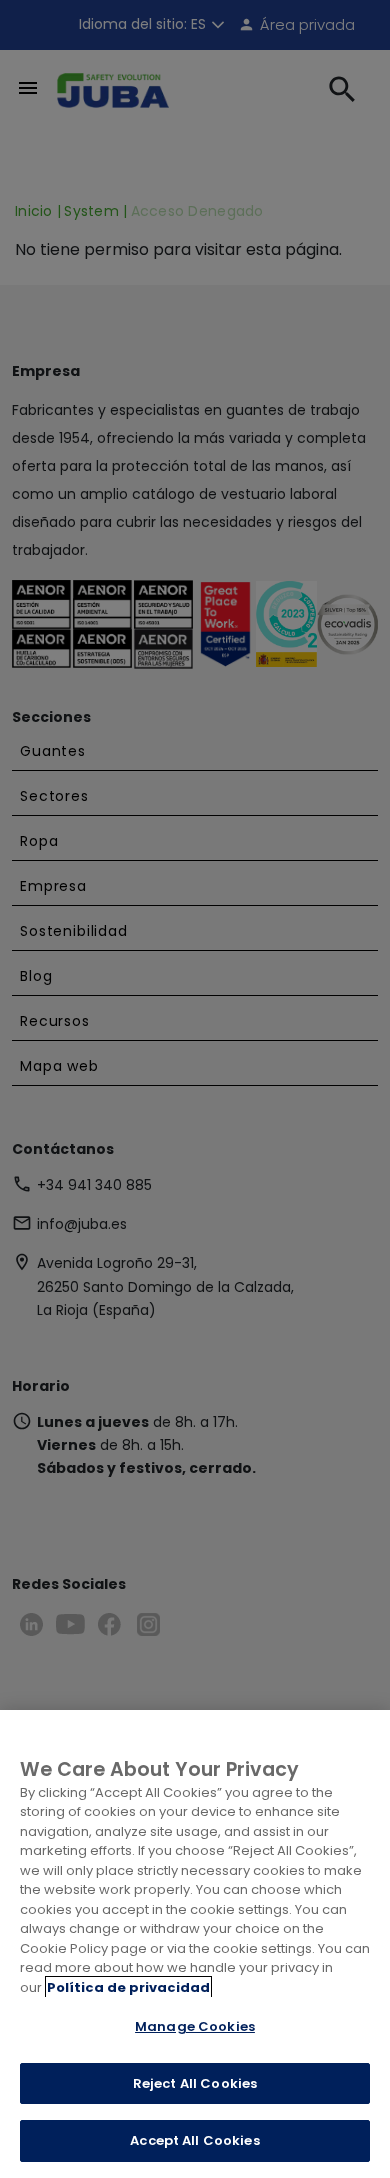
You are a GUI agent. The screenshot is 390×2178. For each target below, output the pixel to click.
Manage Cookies (195, 2026)
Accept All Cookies (194, 2140)
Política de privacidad (128, 1987)
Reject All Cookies (195, 2083)
